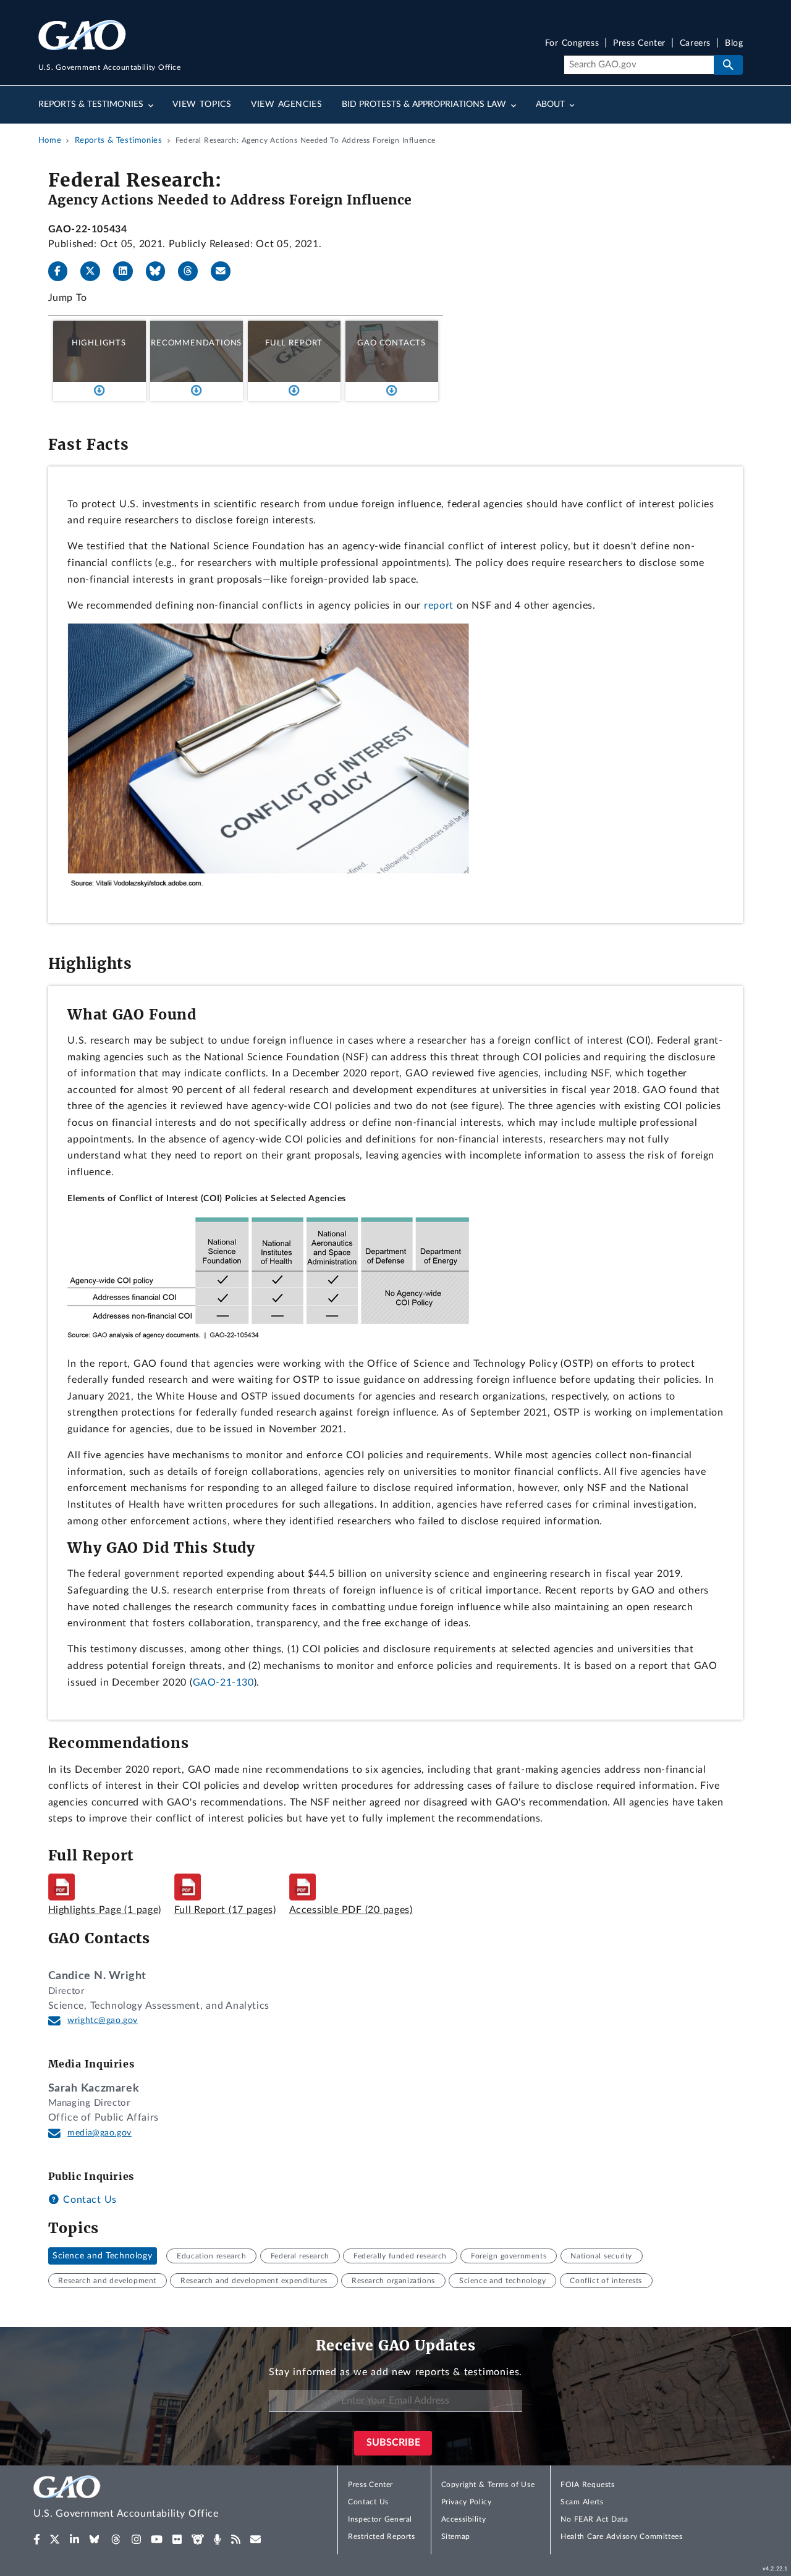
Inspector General (380, 2519)
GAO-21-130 (223, 1683)
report (439, 606)
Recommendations (196, 343)
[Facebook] (63, 271)
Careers (695, 44)
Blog (734, 44)
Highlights (99, 343)
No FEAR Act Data (594, 2519)
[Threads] (193, 271)
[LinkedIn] (128, 271)
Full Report (294, 343)
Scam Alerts (582, 2502)
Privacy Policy (467, 2502)
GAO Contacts (391, 343)
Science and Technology (102, 2256)
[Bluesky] (161, 271)
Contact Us (88, 2200)
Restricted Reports (381, 2536)
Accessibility (464, 2519)
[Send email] (226, 271)
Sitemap (456, 2536)
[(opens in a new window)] (37, 2540)
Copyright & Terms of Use (488, 2485)
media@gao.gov (99, 2133)
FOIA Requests (587, 2485)
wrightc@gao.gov (103, 2021)
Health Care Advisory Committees (621, 2536)
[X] (95, 271)
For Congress (572, 44)
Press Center (639, 44)
